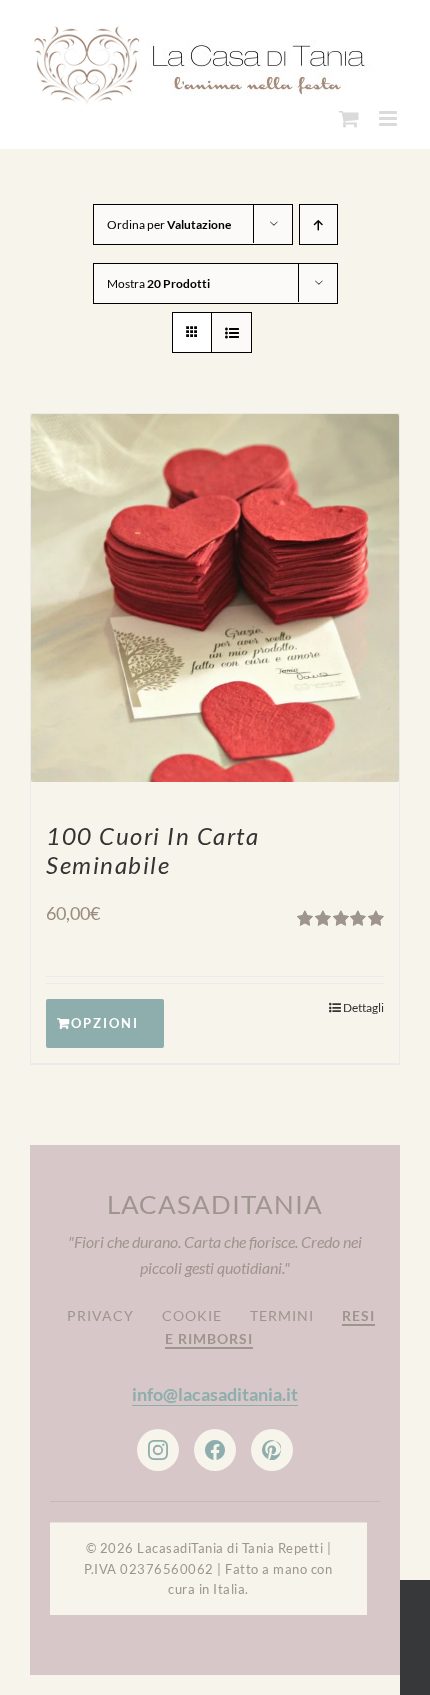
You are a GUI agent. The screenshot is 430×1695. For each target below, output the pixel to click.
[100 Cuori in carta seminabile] (215, 598)
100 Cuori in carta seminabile (152, 850)
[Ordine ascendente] (318, 224)
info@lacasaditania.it (215, 1394)
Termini (282, 1315)
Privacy (100, 1315)
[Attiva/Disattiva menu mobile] (389, 118)
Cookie (192, 1315)
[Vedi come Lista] (231, 332)
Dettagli (363, 1007)
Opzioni (105, 1023)
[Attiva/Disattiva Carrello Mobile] (349, 118)
